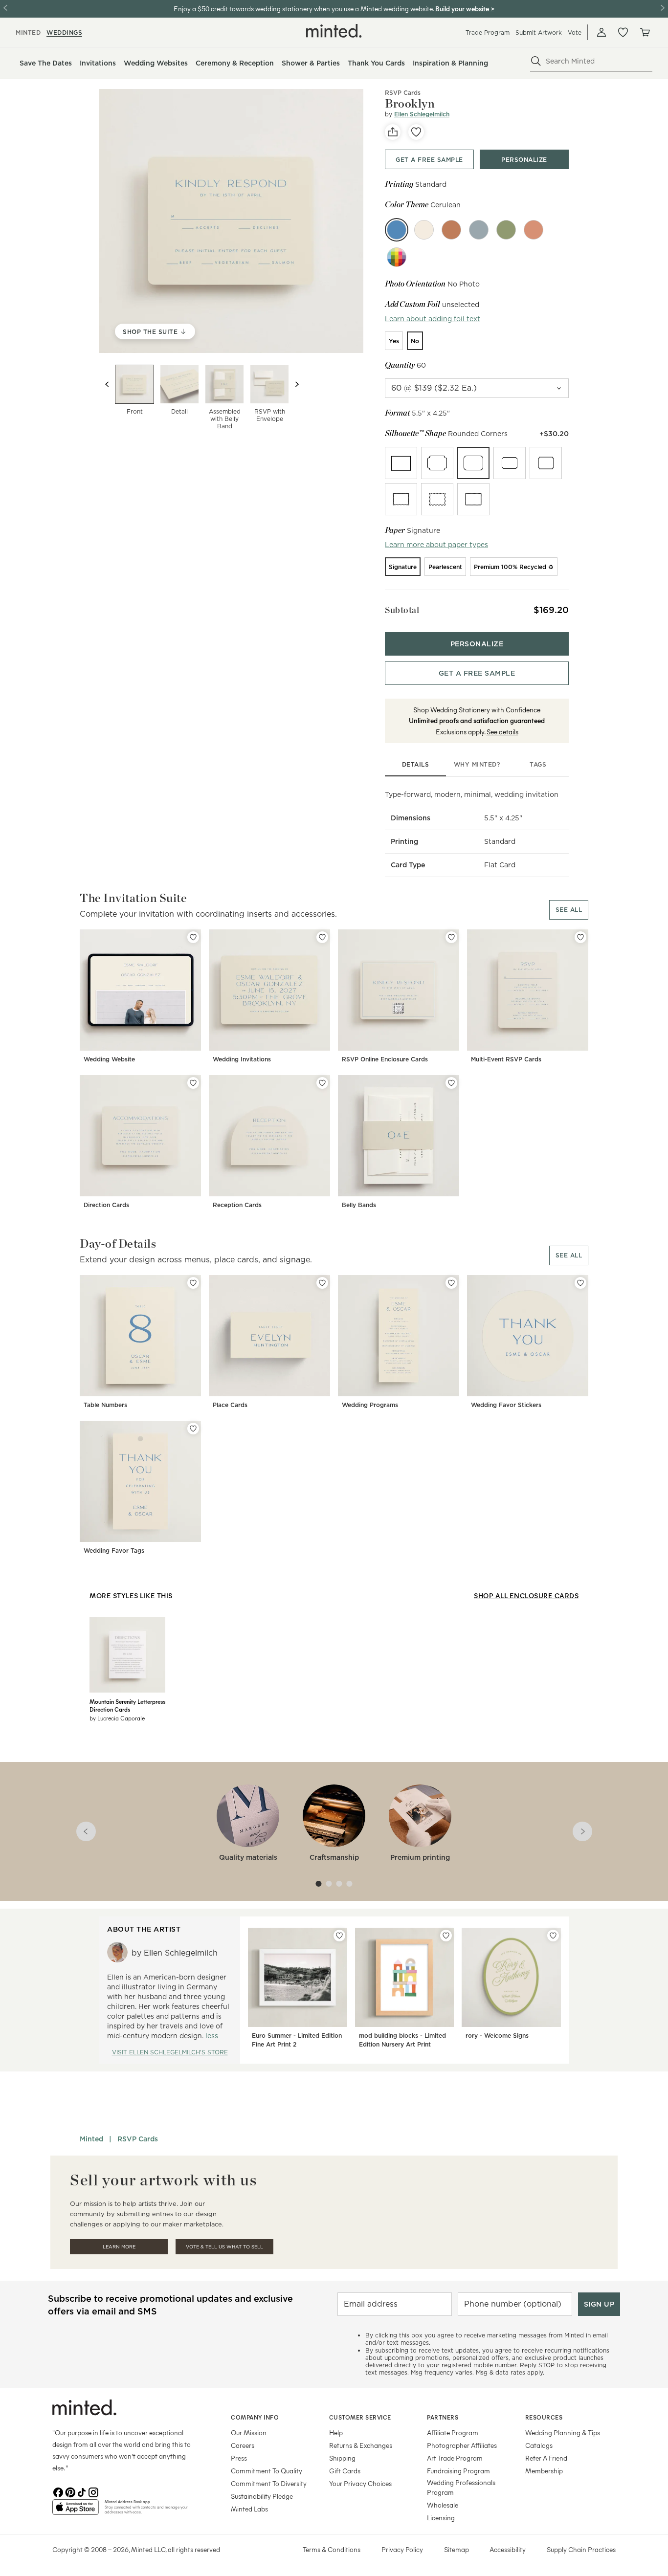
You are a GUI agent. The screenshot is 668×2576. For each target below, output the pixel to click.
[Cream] (424, 230)
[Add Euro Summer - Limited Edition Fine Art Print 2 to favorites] (339, 1936)
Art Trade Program (455, 2458)
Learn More (119, 2247)
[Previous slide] (107, 384)
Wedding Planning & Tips (563, 2433)
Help (336, 2433)
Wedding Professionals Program (461, 2487)
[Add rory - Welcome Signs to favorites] (553, 1936)
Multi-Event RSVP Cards (506, 1059)
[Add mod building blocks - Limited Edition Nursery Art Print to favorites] (446, 1936)
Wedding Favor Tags (114, 1551)
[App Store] (76, 2511)
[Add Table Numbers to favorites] (193, 1283)
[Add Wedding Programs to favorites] (451, 1283)
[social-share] (393, 132)
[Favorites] (623, 32)
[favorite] (416, 132)
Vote (575, 33)
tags (538, 764)
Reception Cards (237, 1205)
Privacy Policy (402, 2549)
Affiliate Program (453, 2433)
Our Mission (249, 2433)
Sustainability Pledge (262, 2496)
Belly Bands (359, 1205)
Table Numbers (105, 1405)
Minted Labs (249, 2509)
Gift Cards (345, 2471)
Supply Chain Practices (581, 2549)
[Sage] (506, 230)
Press (239, 2458)
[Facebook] (58, 2491)
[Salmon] (534, 230)
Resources (544, 2417)
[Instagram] (93, 2491)
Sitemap (456, 2549)
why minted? (477, 764)
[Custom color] (397, 257)
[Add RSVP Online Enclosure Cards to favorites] (451, 937)
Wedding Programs (370, 1405)
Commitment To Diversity (269, 2483)
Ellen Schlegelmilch (422, 114)
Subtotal (402, 610)
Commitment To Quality (267, 2471)
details (416, 764)
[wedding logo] (334, 31)
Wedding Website (109, 1059)
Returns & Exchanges (361, 2445)
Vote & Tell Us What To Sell (224, 2247)
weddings (64, 33)
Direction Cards (106, 1205)
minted (28, 33)
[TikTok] (82, 2491)
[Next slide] (297, 384)
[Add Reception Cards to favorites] (322, 1083)
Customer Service (360, 2417)
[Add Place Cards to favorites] (322, 1283)
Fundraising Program (458, 2471)
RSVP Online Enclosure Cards (385, 1059)
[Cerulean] (397, 230)
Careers (243, 2445)
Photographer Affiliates (462, 2445)
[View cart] (645, 32)
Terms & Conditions (332, 2549)
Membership (544, 2471)
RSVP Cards (403, 93)
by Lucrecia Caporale (117, 1718)
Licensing (441, 2518)
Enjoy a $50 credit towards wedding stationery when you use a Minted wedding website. (304, 9)
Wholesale (443, 2505)
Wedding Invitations (242, 1059)
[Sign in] (601, 32)
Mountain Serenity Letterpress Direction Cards (127, 1705)
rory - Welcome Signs (497, 2036)
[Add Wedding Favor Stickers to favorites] (580, 1283)
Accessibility (508, 2549)
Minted (91, 2139)
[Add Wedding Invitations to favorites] (322, 937)
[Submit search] (536, 61)
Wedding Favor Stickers (506, 1405)
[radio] (394, 341)
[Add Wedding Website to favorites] (193, 937)
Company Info (255, 2417)
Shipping (342, 2458)
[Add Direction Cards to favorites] (193, 1083)
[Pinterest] (70, 2491)
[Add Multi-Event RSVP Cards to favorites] (580, 937)
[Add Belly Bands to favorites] (451, 1083)
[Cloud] (479, 230)
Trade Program (488, 33)
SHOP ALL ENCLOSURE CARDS (526, 1596)
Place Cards (230, 1405)
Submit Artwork (539, 33)
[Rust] (451, 230)
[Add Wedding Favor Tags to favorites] (193, 1429)
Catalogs (539, 2445)
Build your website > (465, 9)
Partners (443, 2417)
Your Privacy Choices (360, 2483)
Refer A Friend (546, 2458)
